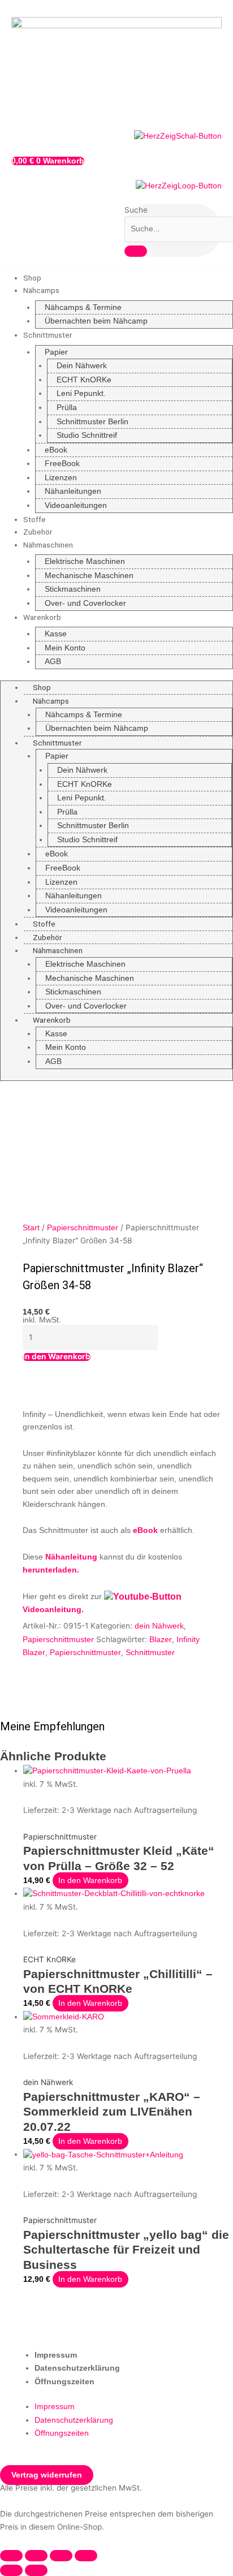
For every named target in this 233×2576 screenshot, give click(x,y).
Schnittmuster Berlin (92, 422)
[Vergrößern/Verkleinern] (11, 2556)
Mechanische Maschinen (89, 576)
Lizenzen (61, 478)
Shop (32, 278)
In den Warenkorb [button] (90, 1881)
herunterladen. (51, 1570)
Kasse (56, 634)
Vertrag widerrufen (47, 2475)
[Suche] (136, 251)
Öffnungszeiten (64, 2382)
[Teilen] (61, 2556)
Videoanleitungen (76, 505)
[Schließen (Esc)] (86, 2556)
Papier (56, 352)
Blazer (161, 1640)
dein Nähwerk (159, 1626)
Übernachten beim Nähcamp (96, 321)
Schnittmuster (48, 335)
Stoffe (34, 519)
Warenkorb (42, 617)
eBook (56, 450)
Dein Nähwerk (82, 366)
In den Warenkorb (57, 1357)
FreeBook (62, 464)
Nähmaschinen (48, 545)
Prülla (67, 408)
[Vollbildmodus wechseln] (36, 2556)
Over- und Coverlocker (85, 603)
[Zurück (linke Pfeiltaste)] (11, 2570)
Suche (136, 210)
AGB (53, 662)
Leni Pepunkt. (81, 393)
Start (31, 1228)
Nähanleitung (71, 1557)
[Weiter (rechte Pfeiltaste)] (36, 2570)
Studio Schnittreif (87, 435)
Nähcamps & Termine (83, 307)
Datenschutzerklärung (77, 2368)
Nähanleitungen (73, 491)
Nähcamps (41, 290)
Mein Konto (65, 648)
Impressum (56, 2355)
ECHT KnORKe (84, 380)
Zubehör (38, 532)
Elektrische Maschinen (85, 561)
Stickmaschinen (73, 589)
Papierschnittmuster (83, 1228)
